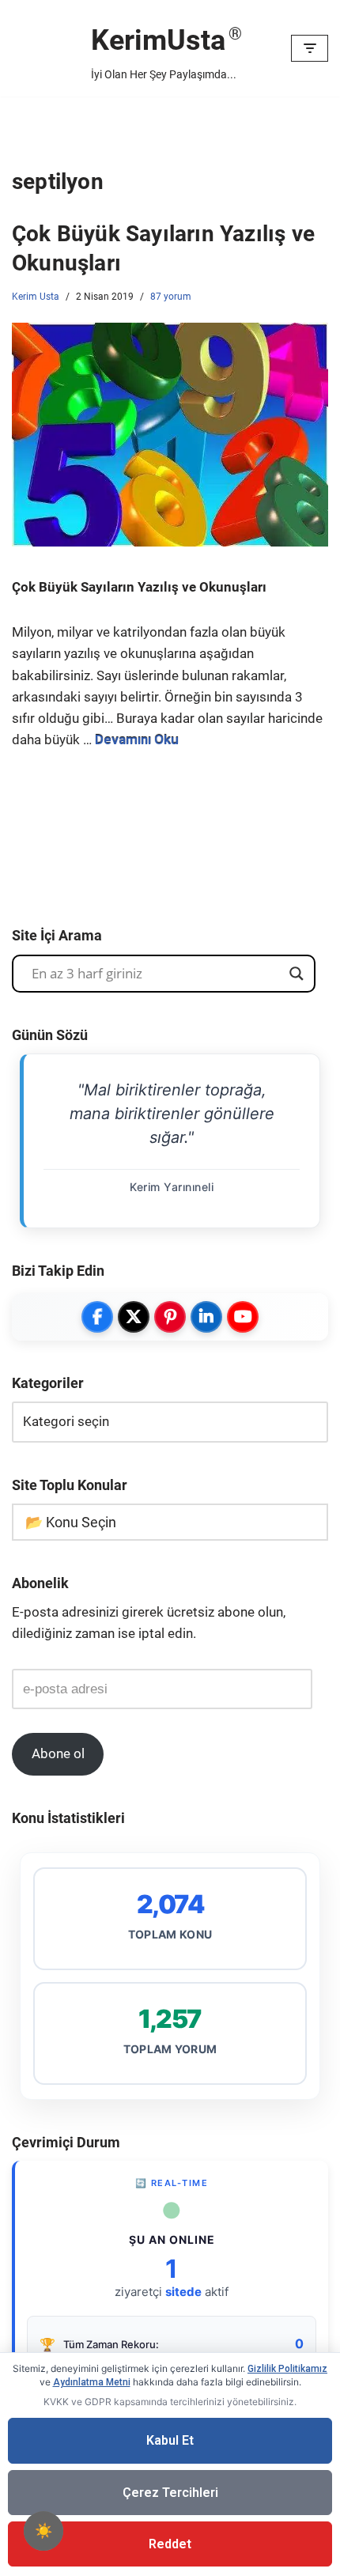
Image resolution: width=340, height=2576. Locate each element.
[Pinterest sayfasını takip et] (170, 1317)
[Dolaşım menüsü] (310, 48)
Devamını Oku (137, 740)
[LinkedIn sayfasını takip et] (206, 1317)
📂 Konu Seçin (71, 1522)
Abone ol (58, 1753)
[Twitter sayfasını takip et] (134, 1317)
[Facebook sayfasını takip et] (97, 1317)
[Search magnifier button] (297, 974)
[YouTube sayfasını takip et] (243, 1317)
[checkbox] (43, 2531)
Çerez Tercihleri (170, 2493)
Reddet (170, 2544)
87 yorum (171, 297)
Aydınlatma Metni (92, 2382)
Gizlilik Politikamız (287, 2369)
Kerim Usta (36, 297)
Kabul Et (170, 2440)
